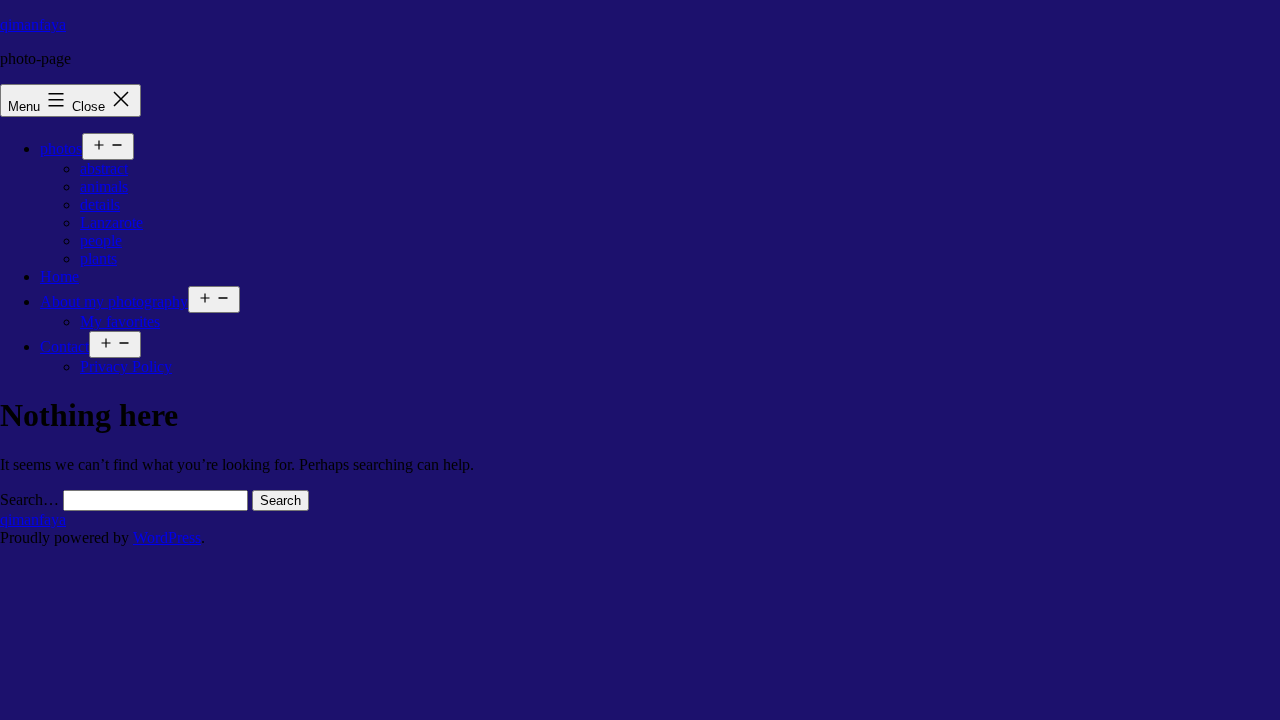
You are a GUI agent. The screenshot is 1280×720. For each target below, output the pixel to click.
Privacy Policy (126, 366)
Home (59, 276)
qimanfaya (33, 24)
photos (61, 148)
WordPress (167, 537)
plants (98, 258)
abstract (104, 168)
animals (104, 186)
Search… (29, 499)
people (101, 240)
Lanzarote (111, 222)
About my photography (114, 301)
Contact (64, 346)
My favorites (120, 321)
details (100, 204)
